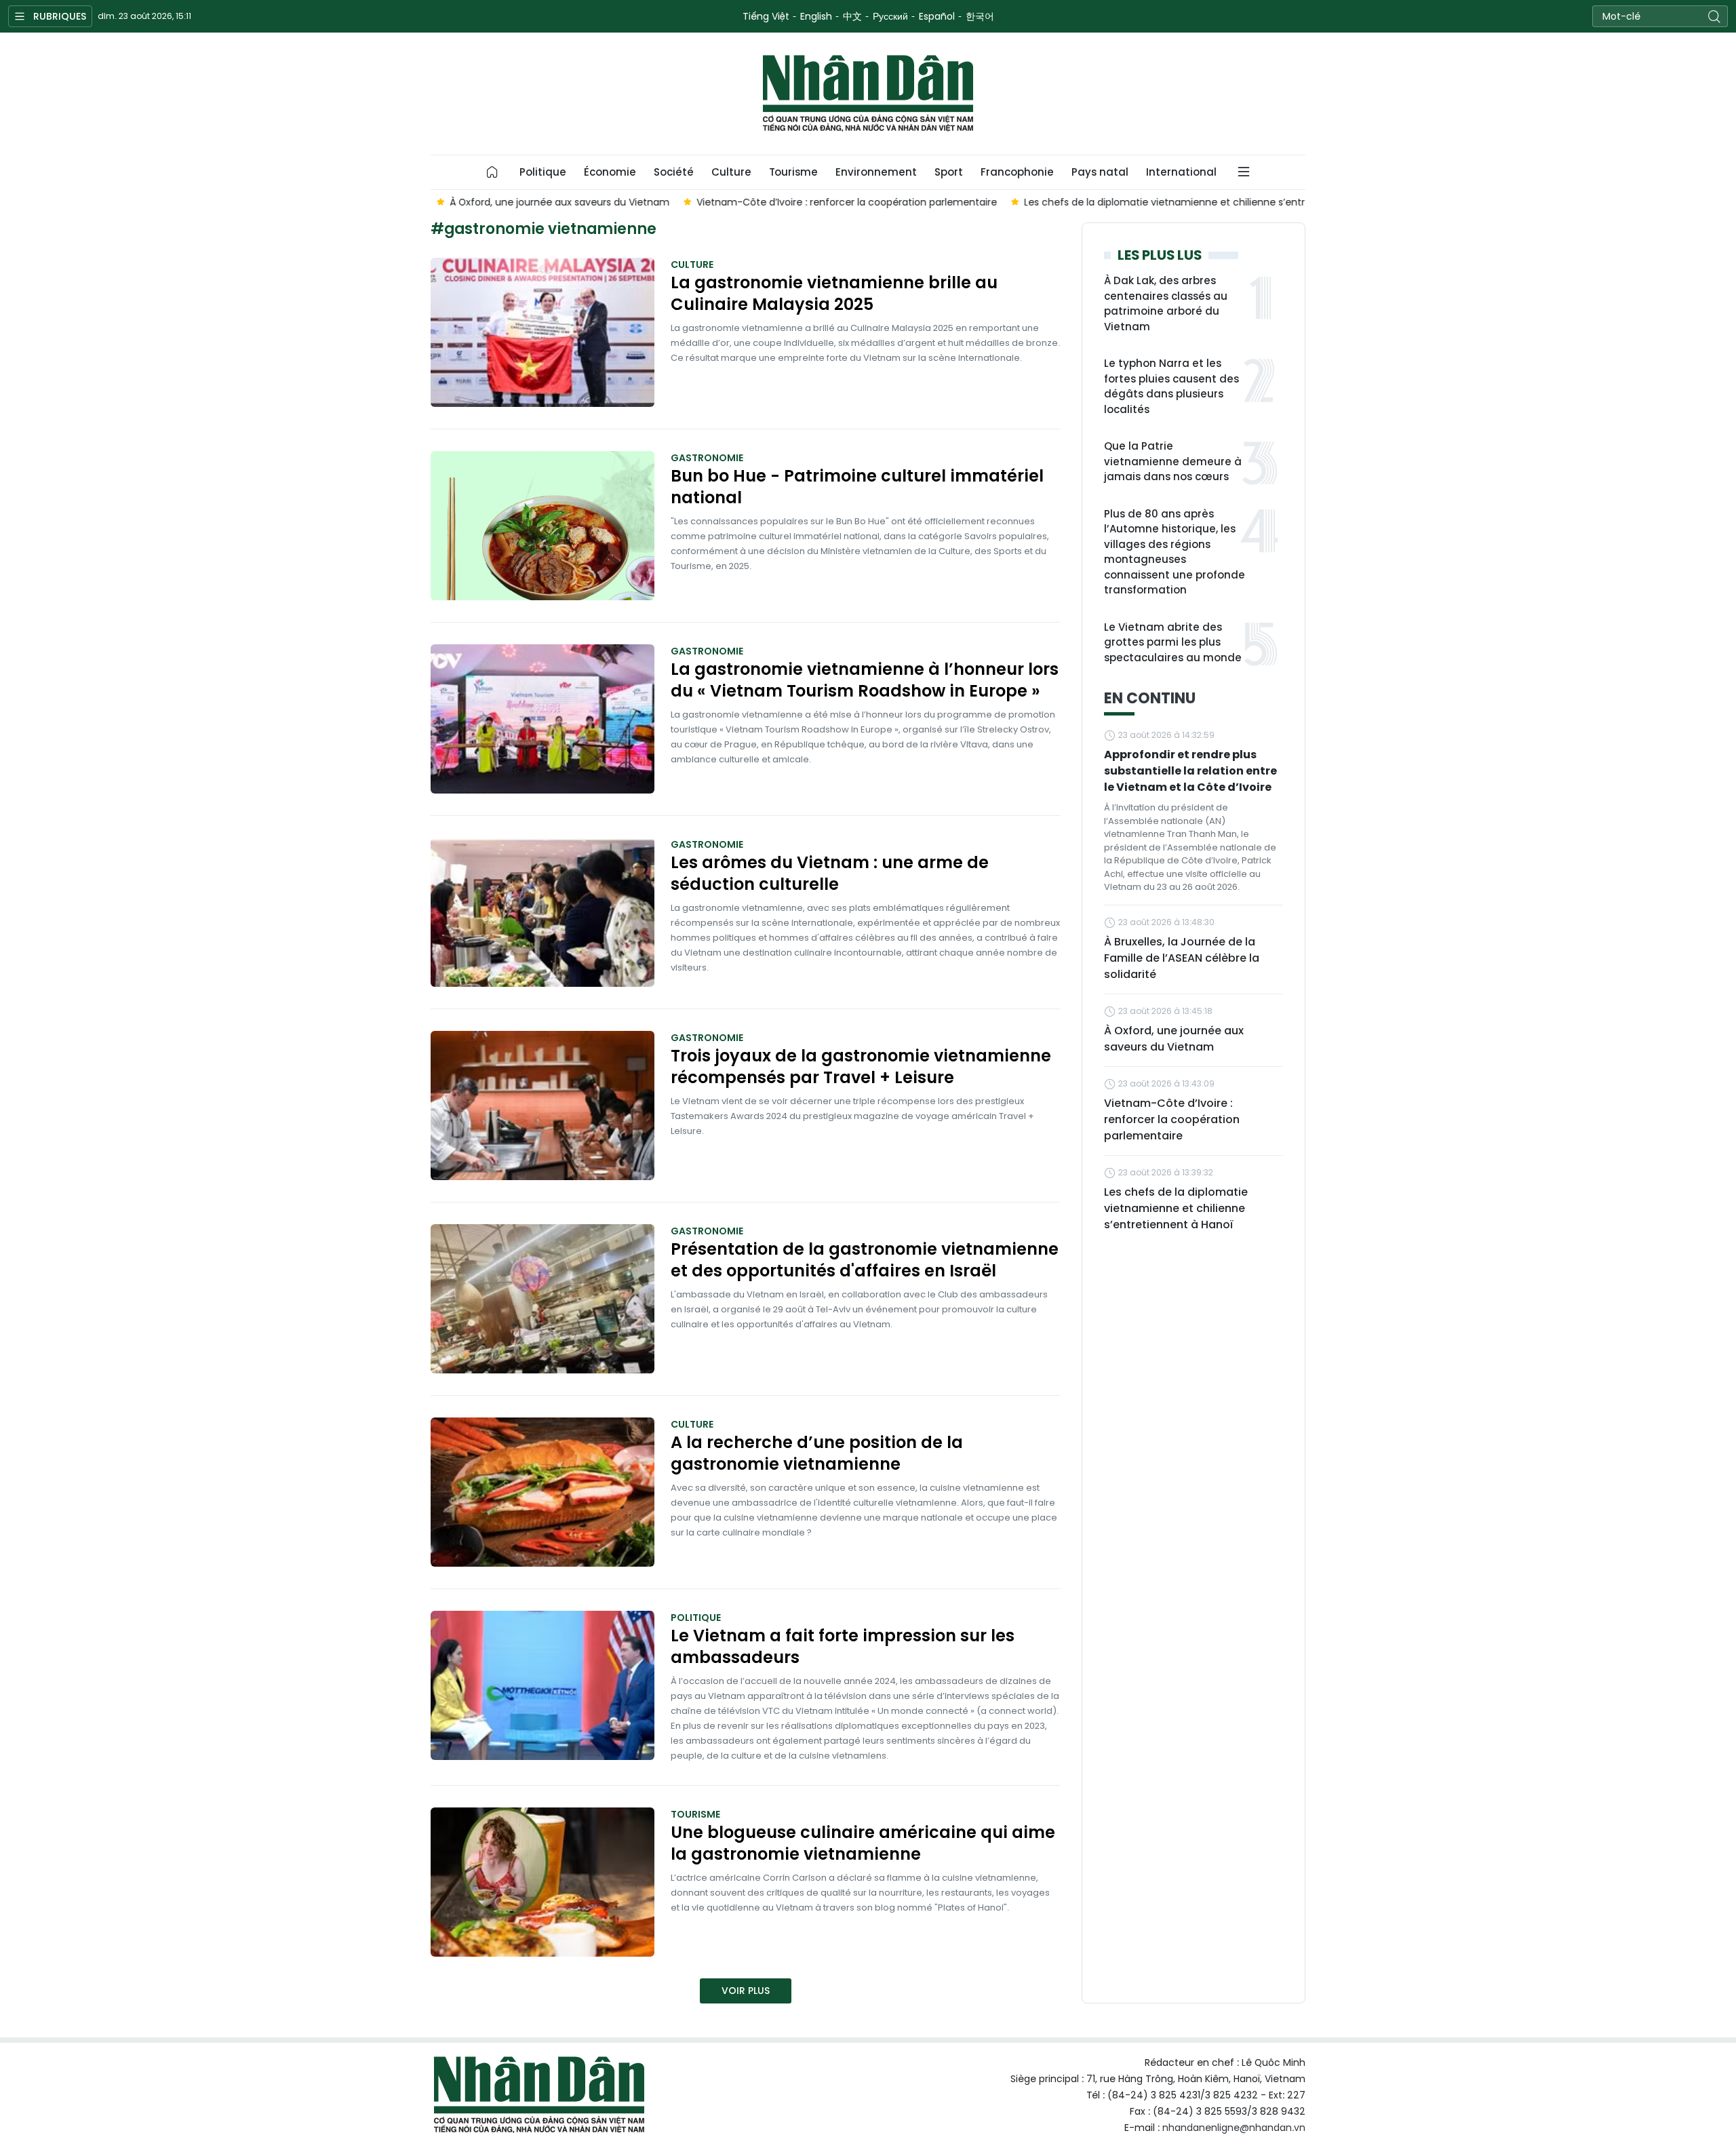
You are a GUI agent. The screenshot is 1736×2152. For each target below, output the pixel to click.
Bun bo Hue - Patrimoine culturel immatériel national (857, 487)
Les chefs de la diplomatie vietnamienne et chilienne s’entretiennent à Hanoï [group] (1201, 202)
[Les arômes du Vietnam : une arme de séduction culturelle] (542, 912)
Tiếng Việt (766, 16)
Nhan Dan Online (868, 94)
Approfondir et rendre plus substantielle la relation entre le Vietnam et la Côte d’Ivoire (1190, 771)
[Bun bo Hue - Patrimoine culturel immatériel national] (542, 526)
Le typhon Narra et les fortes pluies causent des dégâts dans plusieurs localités (1171, 386)
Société (674, 172)
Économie (610, 172)
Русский (890, 16)
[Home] (492, 172)
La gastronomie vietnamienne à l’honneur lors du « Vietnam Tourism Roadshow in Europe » (865, 680)
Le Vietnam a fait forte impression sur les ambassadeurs (843, 1647)
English (816, 16)
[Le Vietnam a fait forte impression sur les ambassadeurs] (542, 1685)
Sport (949, 172)
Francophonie (1017, 172)
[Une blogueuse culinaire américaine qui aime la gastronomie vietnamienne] (542, 1882)
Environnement (876, 172)
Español (937, 16)
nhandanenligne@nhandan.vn (1234, 2128)
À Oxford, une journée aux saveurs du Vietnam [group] (554, 202)
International (1181, 172)
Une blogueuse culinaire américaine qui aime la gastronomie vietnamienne (863, 1843)
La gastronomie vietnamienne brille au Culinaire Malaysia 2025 (834, 294)
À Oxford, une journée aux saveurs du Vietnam (1174, 1039)
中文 (852, 16)
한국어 (980, 16)
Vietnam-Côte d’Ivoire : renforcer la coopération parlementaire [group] (841, 202)
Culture (731, 172)
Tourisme (793, 172)
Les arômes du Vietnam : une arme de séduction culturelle (830, 874)
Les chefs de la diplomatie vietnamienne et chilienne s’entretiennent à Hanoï (1176, 1208)
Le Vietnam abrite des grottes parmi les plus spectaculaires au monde (1173, 642)
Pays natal (1100, 172)
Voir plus (746, 1991)
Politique (543, 172)
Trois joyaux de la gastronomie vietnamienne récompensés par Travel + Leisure (861, 1067)
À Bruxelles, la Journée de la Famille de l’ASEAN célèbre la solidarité (1182, 958)
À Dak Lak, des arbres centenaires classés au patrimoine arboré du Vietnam (1166, 304)
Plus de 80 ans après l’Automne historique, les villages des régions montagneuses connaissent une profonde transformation (1175, 552)
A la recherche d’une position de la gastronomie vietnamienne (817, 1453)
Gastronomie (707, 458)
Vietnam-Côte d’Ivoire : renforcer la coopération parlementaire (1172, 1119)
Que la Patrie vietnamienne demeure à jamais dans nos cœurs (1173, 461)
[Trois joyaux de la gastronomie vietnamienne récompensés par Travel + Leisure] (542, 1106)
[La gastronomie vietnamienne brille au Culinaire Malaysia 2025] (542, 332)
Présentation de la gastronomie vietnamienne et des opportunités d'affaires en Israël (865, 1260)
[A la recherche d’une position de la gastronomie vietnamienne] (542, 1492)
